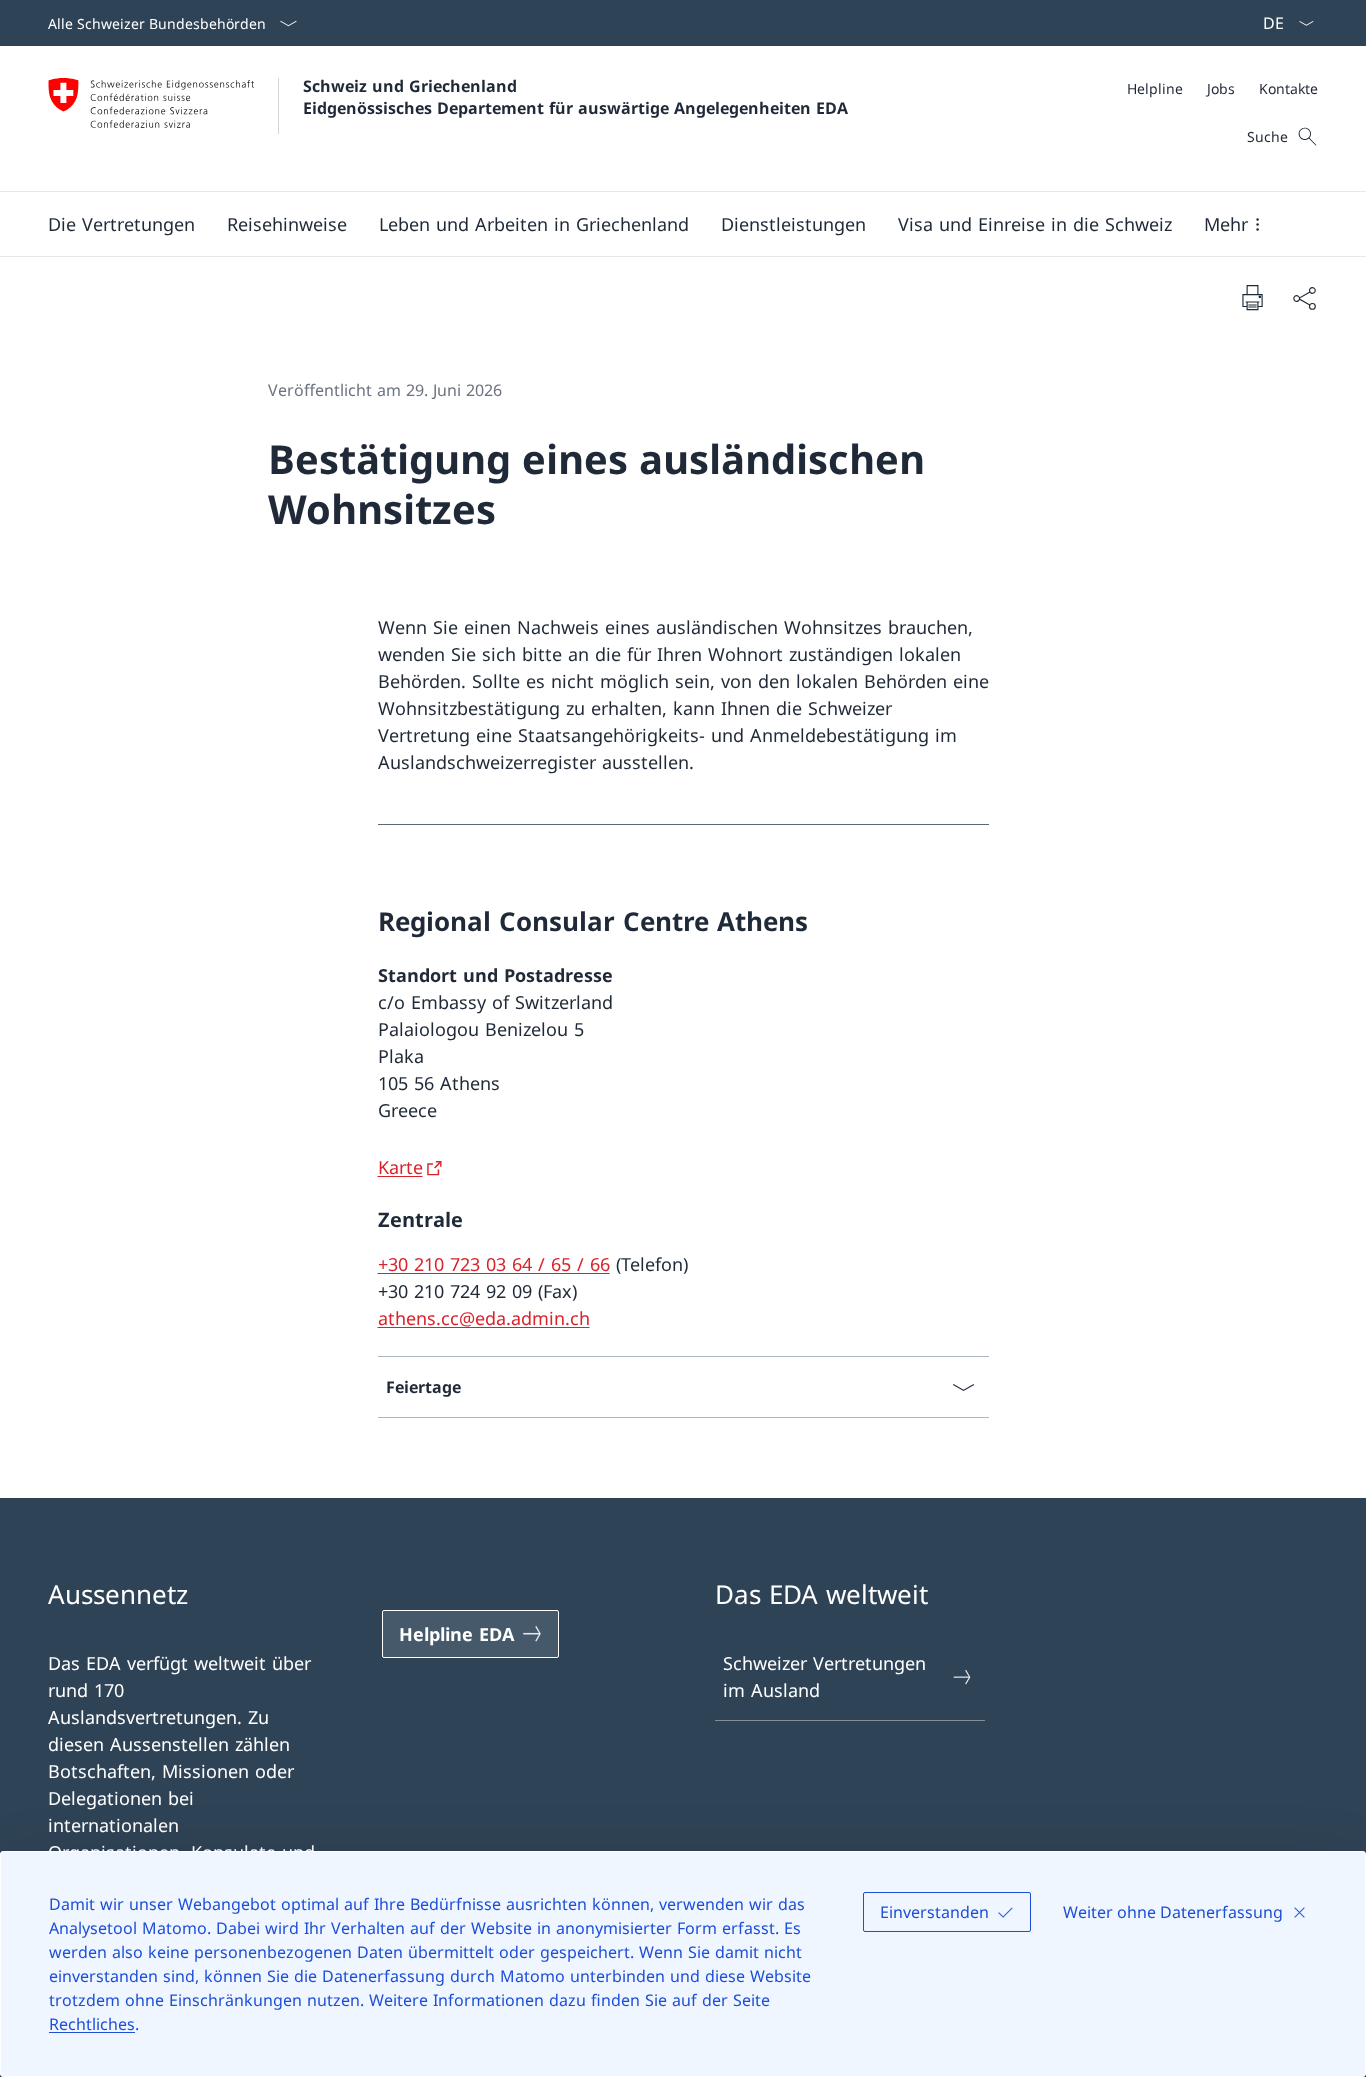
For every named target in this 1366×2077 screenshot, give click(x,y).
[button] (121, 224)
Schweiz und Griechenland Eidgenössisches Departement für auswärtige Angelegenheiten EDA (575, 97)
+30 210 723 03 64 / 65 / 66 (494, 1264)
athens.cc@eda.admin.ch (484, 1318)
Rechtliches (92, 2024)
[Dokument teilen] (1304, 297)
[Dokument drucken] (1252, 297)
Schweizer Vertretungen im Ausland (824, 1676)
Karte (400, 1167)
